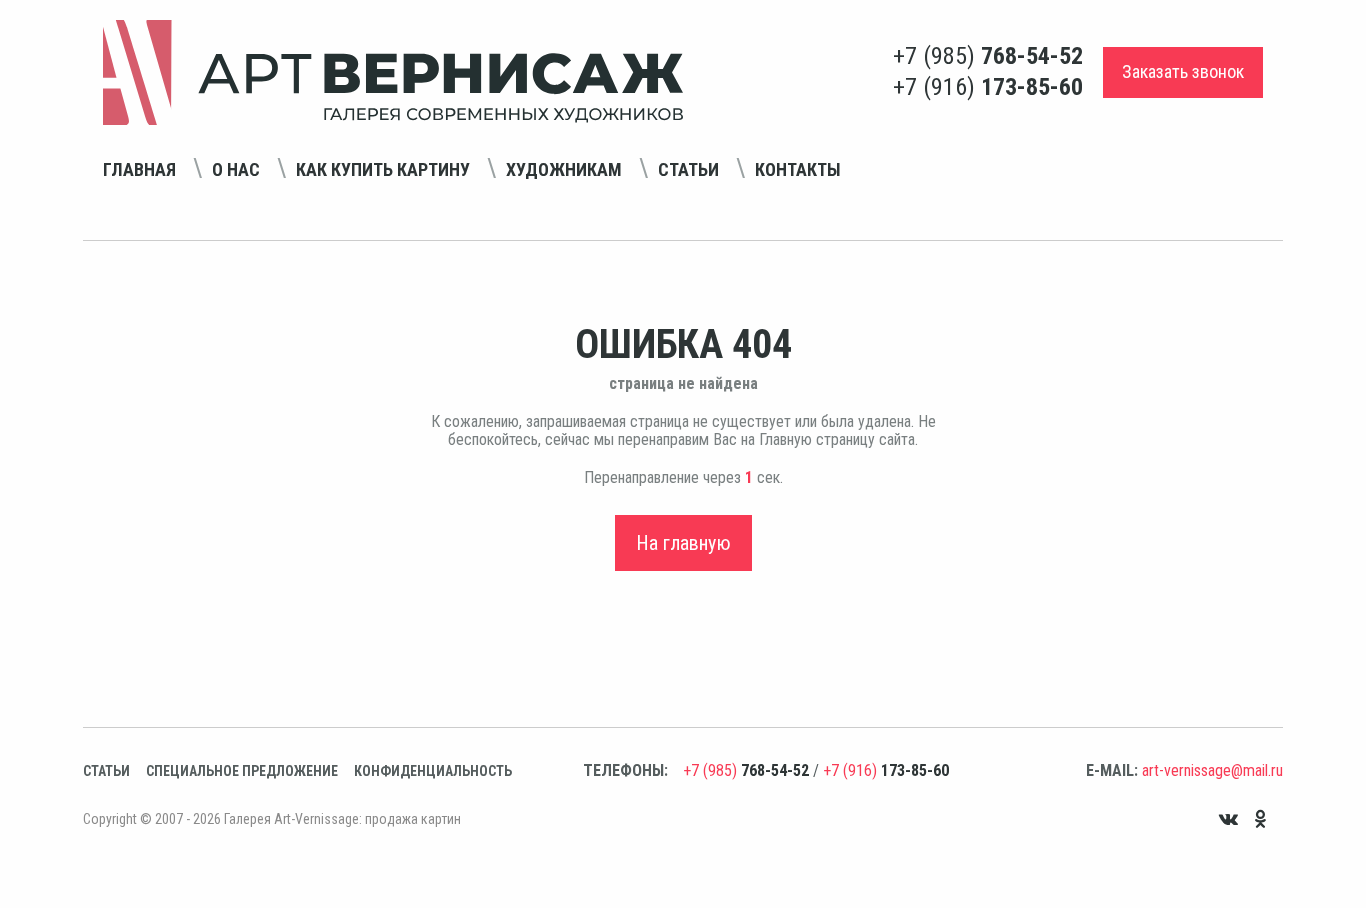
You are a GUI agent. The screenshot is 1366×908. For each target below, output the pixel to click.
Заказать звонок (1183, 71)
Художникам (564, 169)
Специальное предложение (242, 771)
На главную (683, 543)
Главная (139, 169)
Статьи (688, 169)
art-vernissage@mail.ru (1212, 770)
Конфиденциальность (433, 771)
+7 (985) (988, 56)
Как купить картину (383, 169)
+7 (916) (988, 87)
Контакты (798, 169)
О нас (236, 169)
